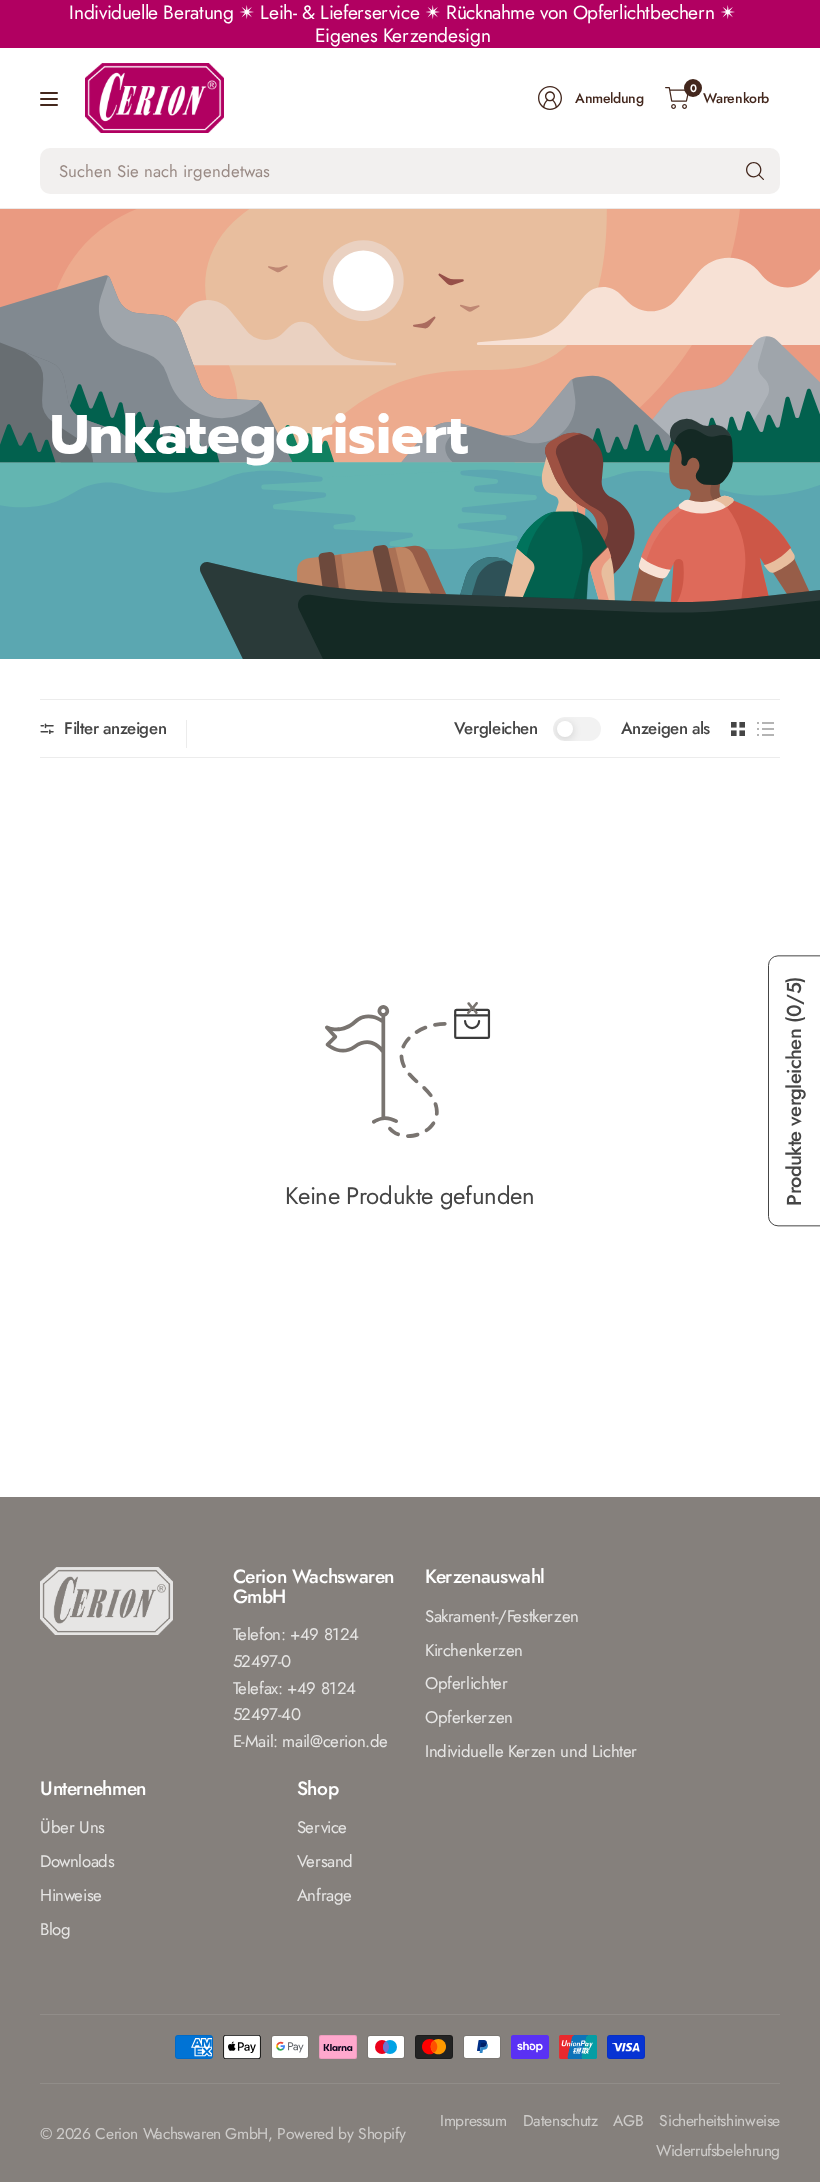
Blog (55, 1929)
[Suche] (755, 171)
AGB (628, 2121)
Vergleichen (496, 728)
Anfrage (324, 1895)
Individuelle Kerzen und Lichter (531, 1751)
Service (322, 1827)
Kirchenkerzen (474, 1650)
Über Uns (72, 1827)
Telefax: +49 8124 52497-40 (295, 1701)
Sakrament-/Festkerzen (502, 1616)
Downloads (77, 1861)
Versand (325, 1861)
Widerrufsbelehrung (718, 2151)
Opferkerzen (469, 1717)
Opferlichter (466, 1683)
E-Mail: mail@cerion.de (311, 1741)
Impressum (473, 2121)
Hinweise (71, 1895)
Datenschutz (560, 2121)
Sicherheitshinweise (719, 2121)
